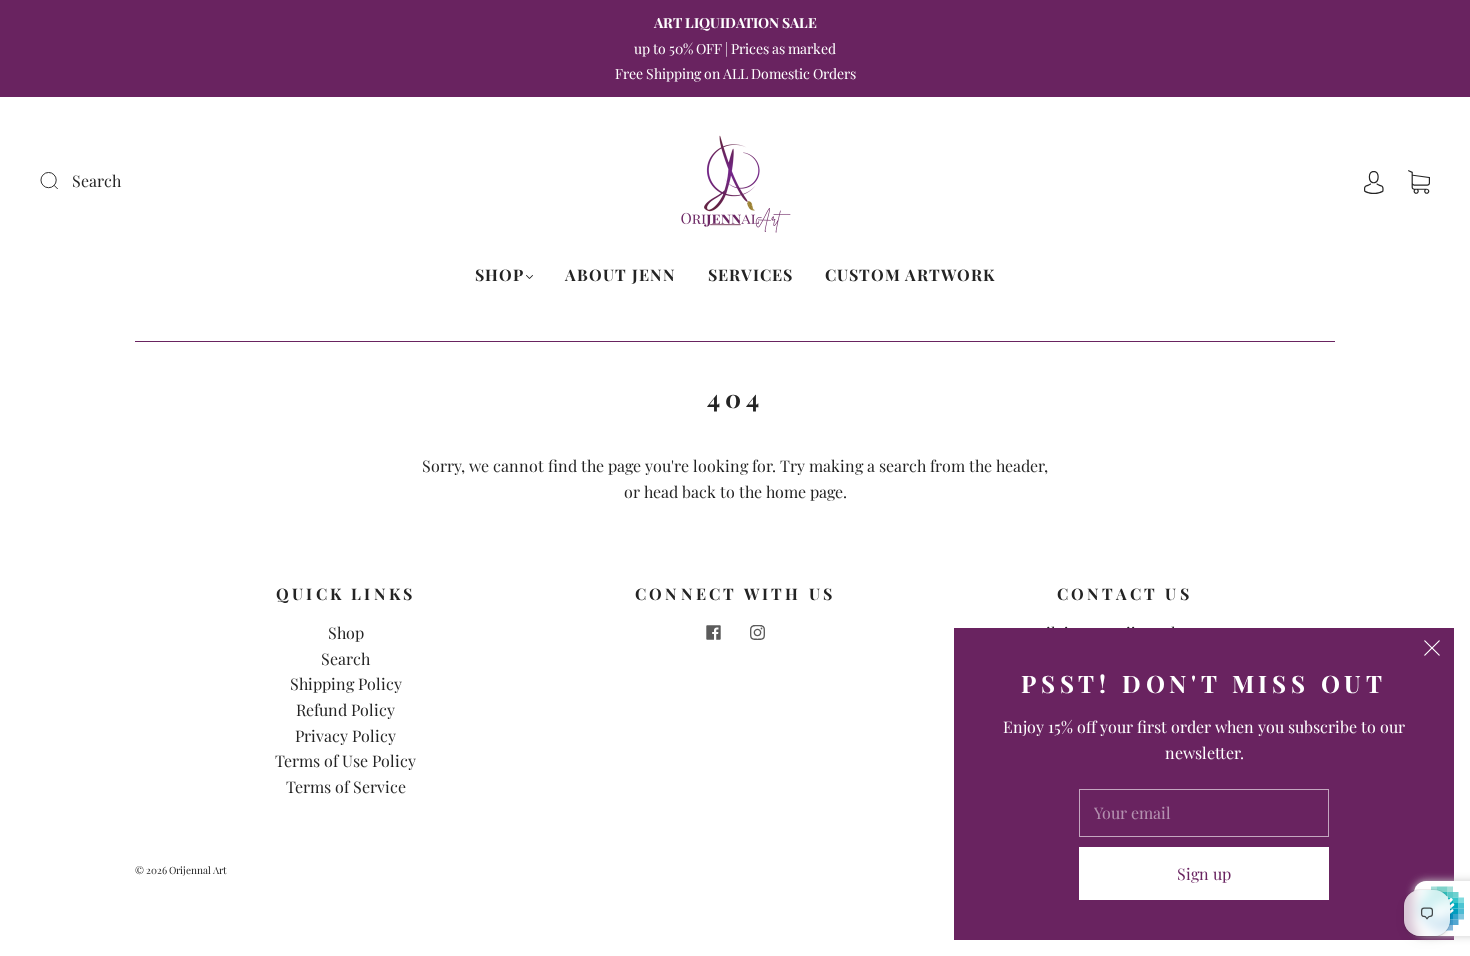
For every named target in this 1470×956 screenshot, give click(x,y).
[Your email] (1204, 813)
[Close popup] (1432, 650)
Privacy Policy (345, 735)
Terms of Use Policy (345, 760)
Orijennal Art (198, 870)
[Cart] (1419, 180)
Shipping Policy (346, 683)
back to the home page (762, 491)
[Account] (1374, 180)
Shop (499, 275)
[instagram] (757, 632)
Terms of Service (346, 786)
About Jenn (620, 275)
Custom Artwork (910, 275)
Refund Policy (345, 709)
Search (345, 658)
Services (750, 275)
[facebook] (713, 632)
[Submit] (183, 181)
